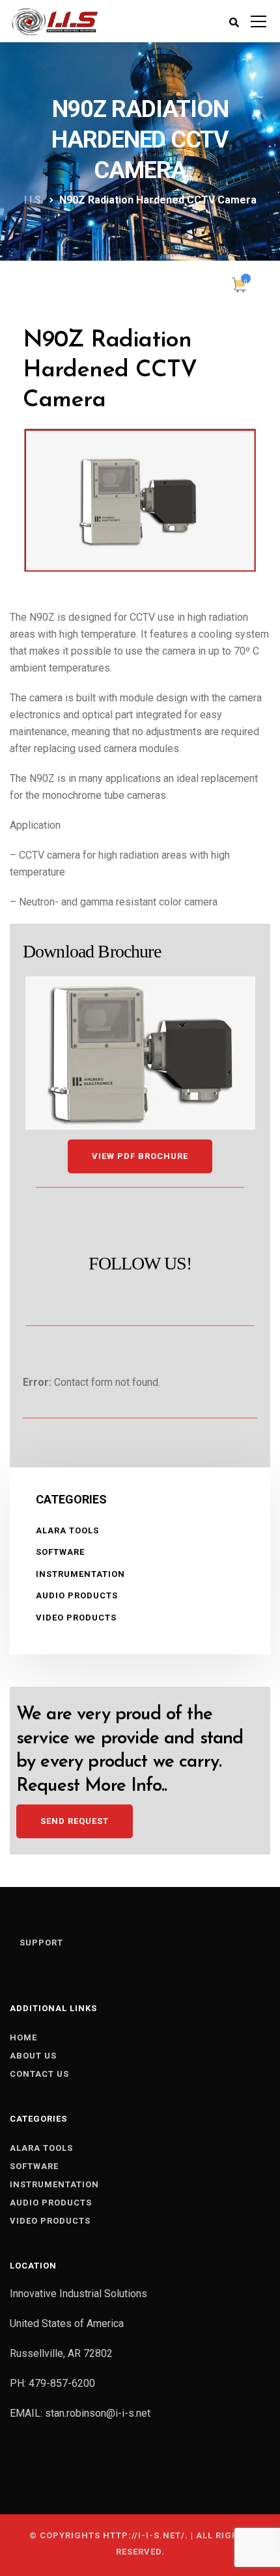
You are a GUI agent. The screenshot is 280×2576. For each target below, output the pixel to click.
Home (23, 2037)
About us (33, 2056)
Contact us (39, 2074)
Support (41, 1943)
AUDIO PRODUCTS (77, 1595)
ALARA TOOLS (67, 1530)
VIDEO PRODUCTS (76, 1618)
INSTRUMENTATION (80, 1574)
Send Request (75, 1821)
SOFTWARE (60, 1552)
